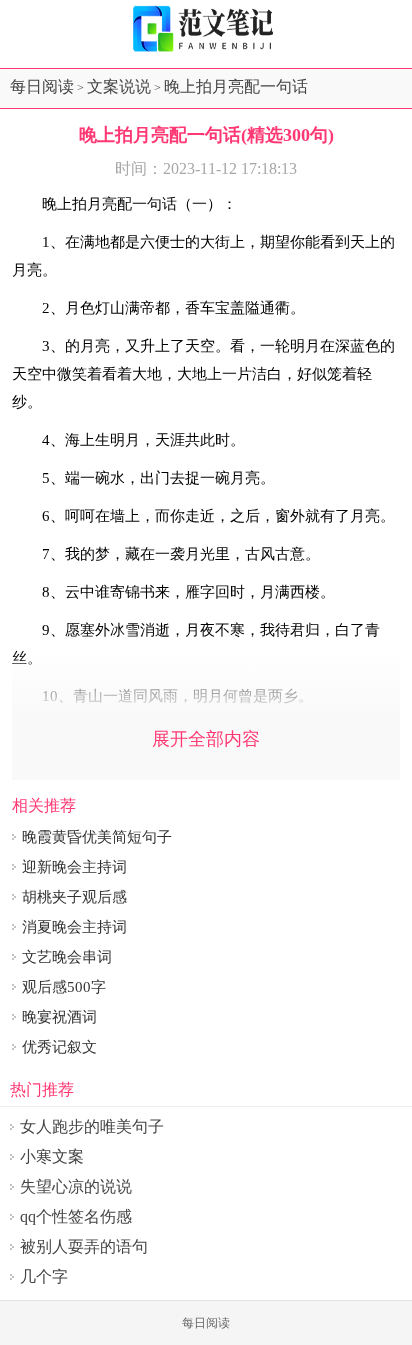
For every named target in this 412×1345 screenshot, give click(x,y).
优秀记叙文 (59, 1047)
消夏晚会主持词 (74, 927)
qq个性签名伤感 (76, 1216)
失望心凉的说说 (76, 1186)
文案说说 (119, 86)
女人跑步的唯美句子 (92, 1126)
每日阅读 (42, 86)
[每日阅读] (206, 29)
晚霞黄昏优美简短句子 (97, 837)
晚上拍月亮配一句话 (236, 86)
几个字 (44, 1276)
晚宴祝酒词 (59, 1017)
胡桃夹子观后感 (74, 897)
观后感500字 (64, 987)
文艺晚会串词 (67, 957)
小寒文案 (52, 1156)
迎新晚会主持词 (74, 867)
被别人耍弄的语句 (84, 1246)
